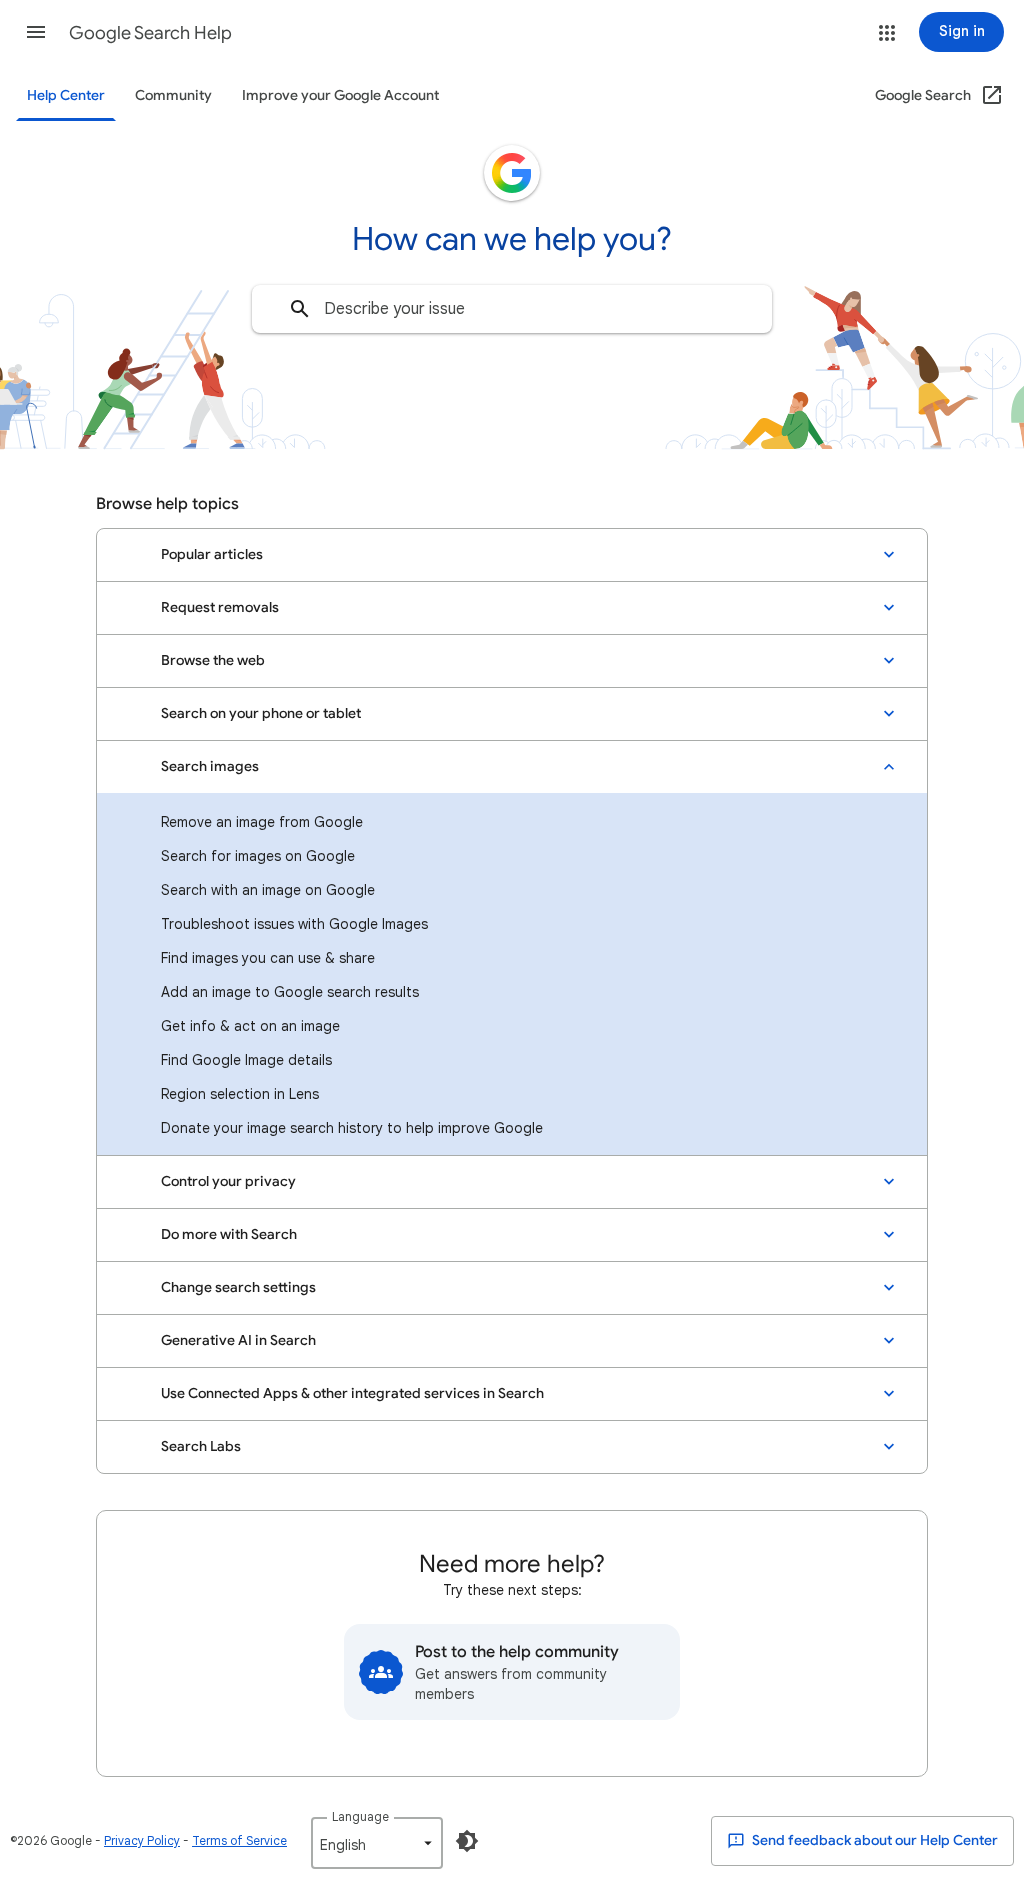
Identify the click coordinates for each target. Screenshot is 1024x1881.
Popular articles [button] (212, 554)
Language (360, 1816)
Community (173, 95)
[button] (36, 32)
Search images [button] (210, 766)
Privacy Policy (142, 1840)
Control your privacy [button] (228, 1181)
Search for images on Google (258, 856)
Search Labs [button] (201, 1446)
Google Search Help (150, 33)
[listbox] (377, 1843)
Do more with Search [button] (229, 1234)
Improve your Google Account (340, 95)
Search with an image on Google (268, 890)
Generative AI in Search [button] (238, 1340)
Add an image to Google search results (290, 992)
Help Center (66, 95)
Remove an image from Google (262, 822)
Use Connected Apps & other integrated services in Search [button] (352, 1393)
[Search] (300, 309)
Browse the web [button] (213, 660)
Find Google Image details (246, 1060)
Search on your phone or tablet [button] (261, 713)
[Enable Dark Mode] (467, 1841)
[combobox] (512, 309)
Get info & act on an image (250, 1026)
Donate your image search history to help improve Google (352, 1128)
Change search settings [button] (238, 1287)
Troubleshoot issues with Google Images (294, 924)
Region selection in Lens (240, 1094)
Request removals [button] (220, 607)
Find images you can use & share (268, 958)
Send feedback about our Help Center (873, 1840)
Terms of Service (239, 1840)
